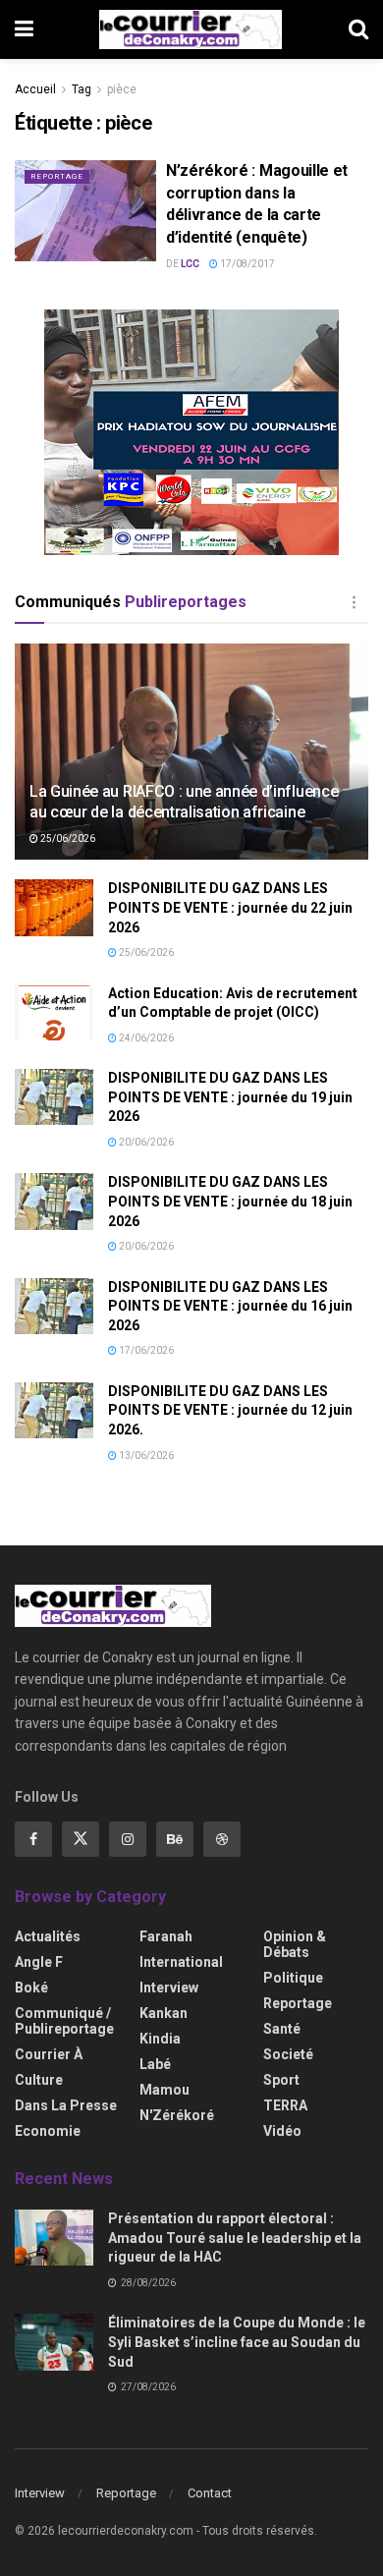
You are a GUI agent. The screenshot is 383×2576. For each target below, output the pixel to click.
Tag (82, 89)
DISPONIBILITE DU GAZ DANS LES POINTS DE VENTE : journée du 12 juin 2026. (230, 1410)
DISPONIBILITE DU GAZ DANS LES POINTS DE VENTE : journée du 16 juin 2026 (230, 1306)
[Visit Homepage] (191, 29)
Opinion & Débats (295, 1944)
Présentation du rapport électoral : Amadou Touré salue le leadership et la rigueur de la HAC (235, 2238)
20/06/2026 (145, 1142)
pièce (122, 89)
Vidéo (282, 2131)
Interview (169, 1988)
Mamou (164, 2090)
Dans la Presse (66, 2105)
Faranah (166, 1936)
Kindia (160, 2039)
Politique (293, 1978)
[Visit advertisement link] (191, 432)
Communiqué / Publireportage (64, 2021)
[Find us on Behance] (175, 1839)
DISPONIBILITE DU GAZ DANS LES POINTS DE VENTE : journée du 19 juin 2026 (230, 1097)
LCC (190, 264)
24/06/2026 (145, 1038)
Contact (210, 2493)
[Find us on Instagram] (128, 1839)
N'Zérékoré (177, 2115)
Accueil (35, 89)
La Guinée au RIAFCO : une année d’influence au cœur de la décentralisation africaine (184, 802)
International (181, 1962)
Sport (281, 2080)
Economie (48, 2131)
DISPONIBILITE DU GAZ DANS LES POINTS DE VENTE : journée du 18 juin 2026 (230, 1201)
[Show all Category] (354, 602)
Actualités (48, 1936)
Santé (282, 2029)
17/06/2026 (145, 1350)
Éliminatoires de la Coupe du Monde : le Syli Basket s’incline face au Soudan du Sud (237, 2342)
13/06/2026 (145, 1456)
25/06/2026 (67, 839)
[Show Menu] (24, 29)
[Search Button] (358, 29)
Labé (155, 2064)
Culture (39, 2080)
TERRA (285, 2105)
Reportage (57, 176)
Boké (31, 1988)
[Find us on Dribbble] (222, 1839)
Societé (288, 2054)
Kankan (164, 2013)
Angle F (39, 1962)
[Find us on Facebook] (33, 1839)
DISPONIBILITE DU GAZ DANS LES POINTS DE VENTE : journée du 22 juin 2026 (230, 907)
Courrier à (49, 2054)
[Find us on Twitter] (81, 1839)
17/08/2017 (246, 264)
